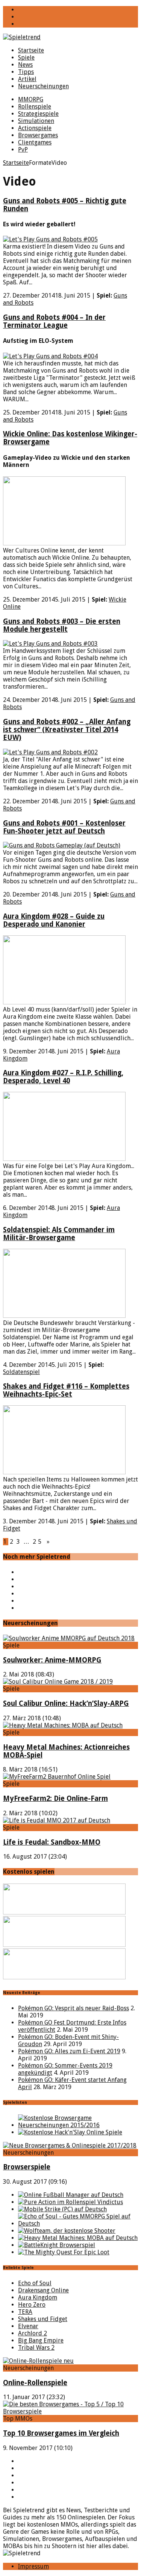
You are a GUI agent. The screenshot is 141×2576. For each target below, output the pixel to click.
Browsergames (38, 135)
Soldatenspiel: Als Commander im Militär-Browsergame (59, 1234)
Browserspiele (27, 2167)
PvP (23, 150)
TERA (25, 2312)
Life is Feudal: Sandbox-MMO (52, 1842)
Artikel (27, 79)
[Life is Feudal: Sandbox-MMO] (57, 1820)
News (25, 65)
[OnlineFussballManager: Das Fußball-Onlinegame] (71, 2195)
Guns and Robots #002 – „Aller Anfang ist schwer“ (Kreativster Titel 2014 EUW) (67, 730)
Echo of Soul (35, 2283)
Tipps (26, 72)
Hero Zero (32, 2305)
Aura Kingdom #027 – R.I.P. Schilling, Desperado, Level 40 (63, 1077)
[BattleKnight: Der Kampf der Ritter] (57, 2245)
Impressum (33, 2566)
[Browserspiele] (70, 2145)
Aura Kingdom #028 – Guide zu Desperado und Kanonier (54, 920)
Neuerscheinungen (43, 86)
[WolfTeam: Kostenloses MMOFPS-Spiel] (67, 2231)
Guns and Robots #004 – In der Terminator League (54, 321)
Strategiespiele (38, 114)
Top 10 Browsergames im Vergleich (61, 2433)
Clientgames (35, 142)
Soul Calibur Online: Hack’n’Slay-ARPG (66, 1703)
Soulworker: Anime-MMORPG (52, 1660)
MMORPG (31, 99)
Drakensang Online (43, 2290)
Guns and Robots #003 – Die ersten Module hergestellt (62, 625)
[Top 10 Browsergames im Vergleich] (70, 2411)
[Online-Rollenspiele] (38, 2361)
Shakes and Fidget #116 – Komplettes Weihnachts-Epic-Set (66, 1390)
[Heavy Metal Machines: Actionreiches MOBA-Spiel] (63, 1725)
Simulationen (36, 121)
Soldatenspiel (21, 1372)
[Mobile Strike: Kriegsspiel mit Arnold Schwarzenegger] (62, 2209)
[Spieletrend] (70, 37)
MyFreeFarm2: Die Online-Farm (55, 1798)
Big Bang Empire (41, 2340)
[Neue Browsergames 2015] (78, 2125)
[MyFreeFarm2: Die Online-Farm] (57, 1777)
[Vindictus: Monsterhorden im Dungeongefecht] (70, 2202)
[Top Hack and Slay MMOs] (70, 2132)
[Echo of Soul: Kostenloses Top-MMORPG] (78, 2224)
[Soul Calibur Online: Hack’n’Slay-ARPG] (58, 1682)
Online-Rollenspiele (35, 2383)
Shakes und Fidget (43, 2319)
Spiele (26, 58)
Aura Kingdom (38, 2297)
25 (38, 1542)
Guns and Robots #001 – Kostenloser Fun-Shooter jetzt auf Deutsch (64, 827)
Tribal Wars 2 (36, 2348)
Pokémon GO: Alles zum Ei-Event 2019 (69, 2051)
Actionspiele (35, 128)
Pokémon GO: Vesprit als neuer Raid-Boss (74, 2008)
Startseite (31, 50)
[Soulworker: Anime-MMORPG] (69, 1638)
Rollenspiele (35, 107)
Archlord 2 (33, 2333)
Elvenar (28, 2326)
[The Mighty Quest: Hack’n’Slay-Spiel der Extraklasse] (64, 2252)
